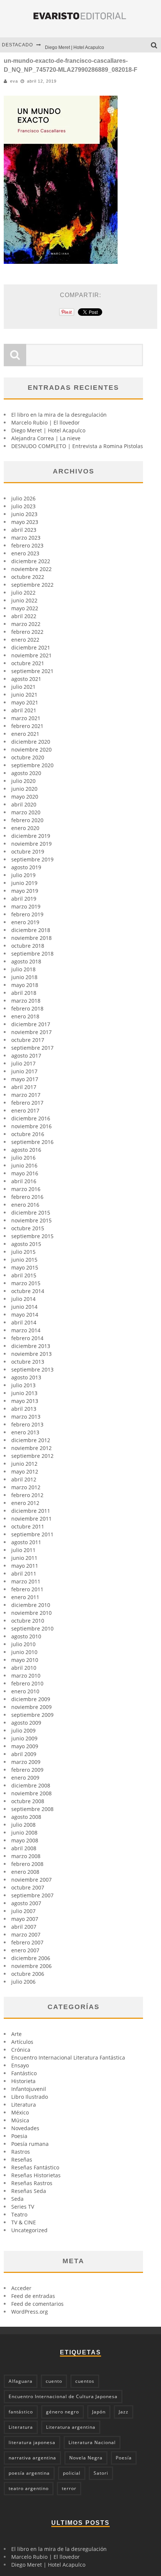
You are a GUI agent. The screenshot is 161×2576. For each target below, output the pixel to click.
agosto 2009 (26, 1723)
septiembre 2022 (32, 585)
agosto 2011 (26, 1542)
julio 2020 (23, 781)
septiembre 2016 (32, 1142)
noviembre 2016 (31, 1126)
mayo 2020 (25, 797)
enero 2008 (25, 1872)
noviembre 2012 (31, 1448)
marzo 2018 (26, 1001)
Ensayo (20, 2065)
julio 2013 (23, 1385)
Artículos (22, 2042)
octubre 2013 (28, 1362)
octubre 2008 (28, 1801)
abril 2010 (24, 1668)
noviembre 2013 (31, 1354)
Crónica (21, 2050)
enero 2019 (25, 922)
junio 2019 (24, 883)
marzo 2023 (26, 538)
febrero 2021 (27, 726)
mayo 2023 (25, 522)
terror (69, 2488)
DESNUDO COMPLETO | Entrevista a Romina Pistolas (77, 446)
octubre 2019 (28, 852)
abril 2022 (24, 616)
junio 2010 (24, 1652)
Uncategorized (29, 2230)
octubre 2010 (28, 1621)
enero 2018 (25, 1016)
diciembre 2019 (31, 836)
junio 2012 (24, 1464)
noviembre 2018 (31, 938)
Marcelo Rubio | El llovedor (45, 422)
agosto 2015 (26, 1244)
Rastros (21, 2152)
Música (20, 2120)
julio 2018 (23, 969)
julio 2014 (23, 1299)
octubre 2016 (28, 1134)
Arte (16, 2034)
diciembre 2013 (31, 1346)
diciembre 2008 (31, 1785)
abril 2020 (24, 804)
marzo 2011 (26, 1581)
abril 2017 (24, 1087)
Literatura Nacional (92, 2442)
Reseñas (22, 2159)
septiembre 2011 (32, 1534)
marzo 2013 (26, 1417)
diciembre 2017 (31, 1024)
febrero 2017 (27, 1103)
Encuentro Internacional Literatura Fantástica (68, 2057)
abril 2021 (24, 710)
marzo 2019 (26, 906)
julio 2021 (23, 687)
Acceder (21, 2288)
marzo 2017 (26, 1095)
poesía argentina (29, 2473)
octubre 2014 (28, 1291)
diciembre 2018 (31, 930)
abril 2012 (24, 1479)
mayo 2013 (25, 1401)
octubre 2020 (28, 757)
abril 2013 (24, 1409)
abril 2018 (24, 993)
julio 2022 (23, 593)
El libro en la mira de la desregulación (59, 415)
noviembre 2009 (31, 1707)
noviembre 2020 (31, 749)
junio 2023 (24, 514)
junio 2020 (24, 789)
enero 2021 (25, 734)
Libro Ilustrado (30, 2097)
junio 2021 (24, 695)
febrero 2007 (27, 1942)
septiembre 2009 (32, 1715)
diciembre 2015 (31, 1213)
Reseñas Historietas (36, 2175)
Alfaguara (21, 2381)
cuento (54, 2381)
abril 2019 (24, 899)
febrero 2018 (27, 1008)
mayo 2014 (25, 1315)
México (20, 2112)
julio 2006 (23, 1982)
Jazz (124, 2412)
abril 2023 (24, 530)
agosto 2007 (26, 1903)
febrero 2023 (27, 545)
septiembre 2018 (32, 954)
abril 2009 (24, 1754)
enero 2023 (25, 553)
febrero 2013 (27, 1424)
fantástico (21, 2412)
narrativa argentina (32, 2458)
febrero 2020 (27, 820)
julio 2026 (23, 498)
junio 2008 (24, 1832)
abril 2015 (24, 1275)
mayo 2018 (25, 985)
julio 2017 (23, 1063)
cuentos (85, 2381)
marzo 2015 (26, 1283)
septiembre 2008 (32, 1809)
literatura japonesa (32, 2442)
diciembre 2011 (31, 1511)
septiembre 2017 (32, 1048)
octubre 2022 (28, 577)
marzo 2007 (26, 1935)
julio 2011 (23, 1550)
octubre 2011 (28, 1526)
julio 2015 (23, 1252)
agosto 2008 (26, 1817)
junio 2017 (24, 1071)
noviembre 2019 (31, 844)
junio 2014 (24, 1307)
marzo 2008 (26, 1856)
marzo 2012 (26, 1487)
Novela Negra (86, 2458)
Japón (99, 2412)
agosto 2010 (26, 1636)
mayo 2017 (25, 1079)
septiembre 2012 (32, 1456)
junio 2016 (24, 1165)
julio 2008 (23, 1825)
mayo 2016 (25, 1173)
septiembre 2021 (32, 671)
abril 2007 (24, 1927)
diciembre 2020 (31, 742)
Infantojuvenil (29, 2089)
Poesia (19, 2136)
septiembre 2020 (32, 765)
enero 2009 (25, 1778)
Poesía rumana (30, 2144)
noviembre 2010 (31, 1613)
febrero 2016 (27, 1197)
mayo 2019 (25, 891)
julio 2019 (23, 875)
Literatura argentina (71, 2427)
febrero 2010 (27, 1683)
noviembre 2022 (31, 569)
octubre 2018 (28, 946)
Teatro (19, 2214)
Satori (101, 2473)
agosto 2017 (26, 1056)
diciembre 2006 (31, 1958)
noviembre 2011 (31, 1519)
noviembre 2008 (31, 1793)
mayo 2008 (25, 1840)
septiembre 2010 (32, 1628)
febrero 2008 (27, 1864)
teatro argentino (29, 2488)
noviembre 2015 (31, 1220)
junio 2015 (24, 1260)
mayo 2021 (25, 702)
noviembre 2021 (31, 655)
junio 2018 (24, 977)
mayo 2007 (25, 1919)
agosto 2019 (26, 867)
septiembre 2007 (32, 1895)
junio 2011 (24, 1558)
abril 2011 (24, 1574)
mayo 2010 (25, 1660)
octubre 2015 (28, 1228)
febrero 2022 (27, 632)
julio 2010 (23, 1644)
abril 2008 (24, 1848)
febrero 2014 (27, 1338)
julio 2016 (23, 1158)
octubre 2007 (28, 1887)
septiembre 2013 (32, 1369)
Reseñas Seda (29, 2191)
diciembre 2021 (31, 647)
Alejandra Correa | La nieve (46, 438)
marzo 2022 (26, 624)
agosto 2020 (26, 773)
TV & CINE (24, 2222)
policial (72, 2473)
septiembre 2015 (32, 1236)
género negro (63, 2412)
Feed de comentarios (37, 2304)
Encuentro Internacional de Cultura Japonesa (63, 2396)
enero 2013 (25, 1432)
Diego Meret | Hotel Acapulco (75, 45)
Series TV (23, 2207)
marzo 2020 (26, 812)
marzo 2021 (26, 718)
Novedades (25, 2128)
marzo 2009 (26, 1762)
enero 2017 (25, 1110)
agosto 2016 (26, 1150)
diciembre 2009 (31, 1699)
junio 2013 (24, 1393)
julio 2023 (23, 506)
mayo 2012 (25, 1471)
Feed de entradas (33, 2296)
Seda (17, 2199)
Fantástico (24, 2073)
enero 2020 (25, 828)
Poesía (124, 2458)
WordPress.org (30, 2312)
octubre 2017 (28, 1040)
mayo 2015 (25, 1267)
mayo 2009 (25, 1746)
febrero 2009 (27, 1770)
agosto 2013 (26, 1377)
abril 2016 (24, 1181)
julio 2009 (23, 1730)
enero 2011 (25, 1597)
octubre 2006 (28, 1974)
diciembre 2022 (31, 561)
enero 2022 (25, 640)
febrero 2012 (27, 1495)
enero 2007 (25, 1950)
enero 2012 (25, 1503)
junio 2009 (24, 1738)
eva (14, 81)
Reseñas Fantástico (35, 2167)
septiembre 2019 (32, 859)
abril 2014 (24, 1322)
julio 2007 (23, 1911)
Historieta (23, 2081)
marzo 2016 (26, 1189)
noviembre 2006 (31, 1966)
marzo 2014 (26, 1330)
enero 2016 (25, 1205)
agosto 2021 (26, 679)
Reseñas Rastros (32, 2183)
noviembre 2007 (31, 1880)
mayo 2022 (25, 608)
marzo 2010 (26, 1676)
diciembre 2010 (31, 1605)
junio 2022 (24, 600)
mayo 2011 (25, 1566)
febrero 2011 (27, 1589)
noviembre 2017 (31, 1032)
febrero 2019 (27, 914)
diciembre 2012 (31, 1440)
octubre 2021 (28, 663)
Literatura (24, 2105)
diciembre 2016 (31, 1118)
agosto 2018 (26, 961)
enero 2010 (25, 1691)
